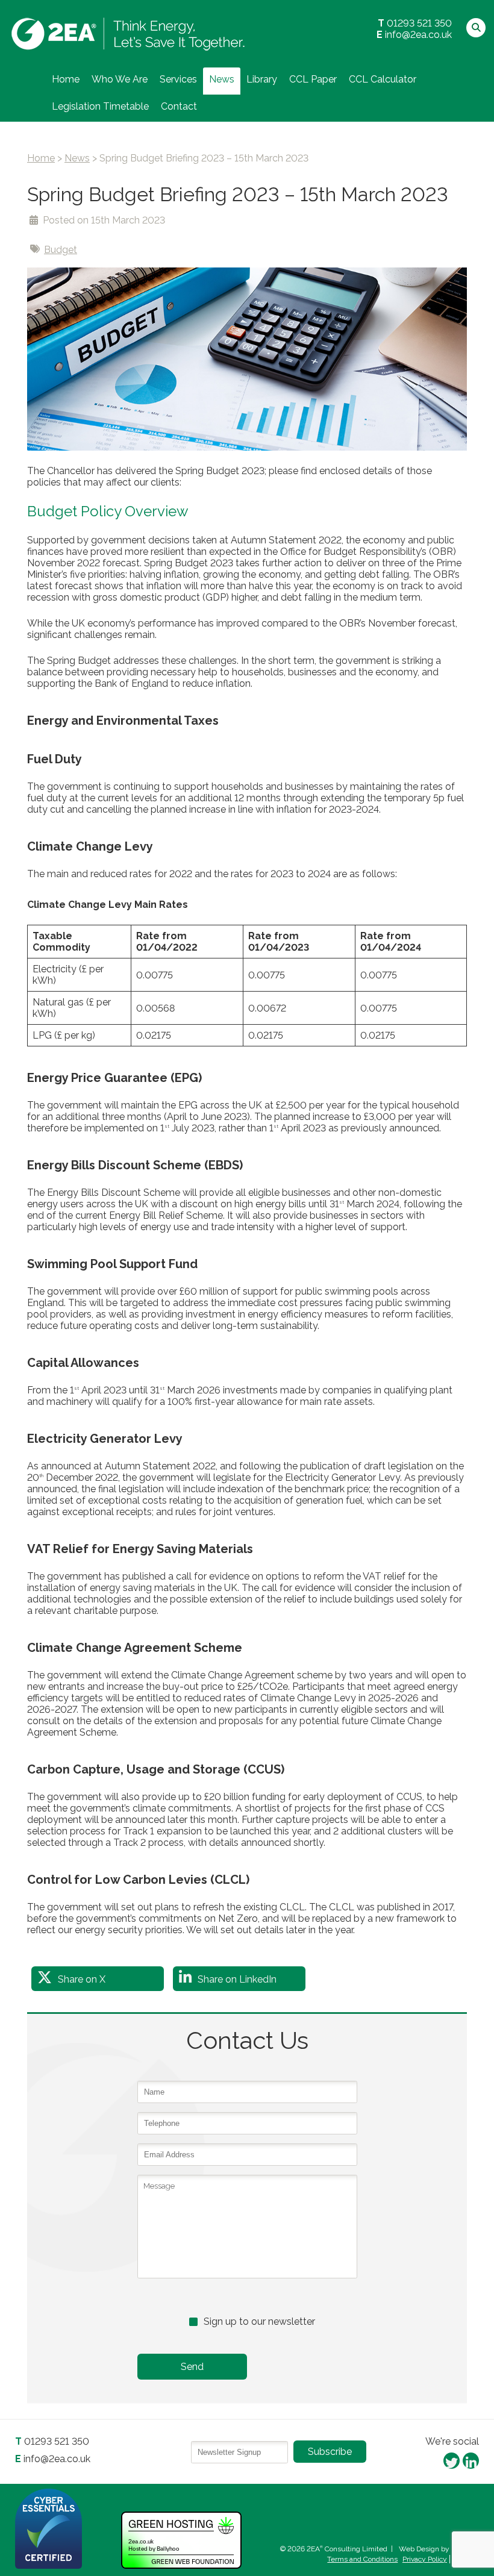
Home (66, 79)
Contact (179, 106)
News (222, 79)
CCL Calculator (383, 79)
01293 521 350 (419, 23)
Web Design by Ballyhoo (439, 2549)
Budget (61, 250)
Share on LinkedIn (237, 1979)
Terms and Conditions (362, 2559)
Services (178, 79)
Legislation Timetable (100, 106)
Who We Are (120, 79)
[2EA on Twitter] (452, 2460)
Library (262, 79)
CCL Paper (313, 79)
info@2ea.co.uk (418, 35)
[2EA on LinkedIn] (471, 2460)
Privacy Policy (425, 2559)
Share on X (82, 1979)
